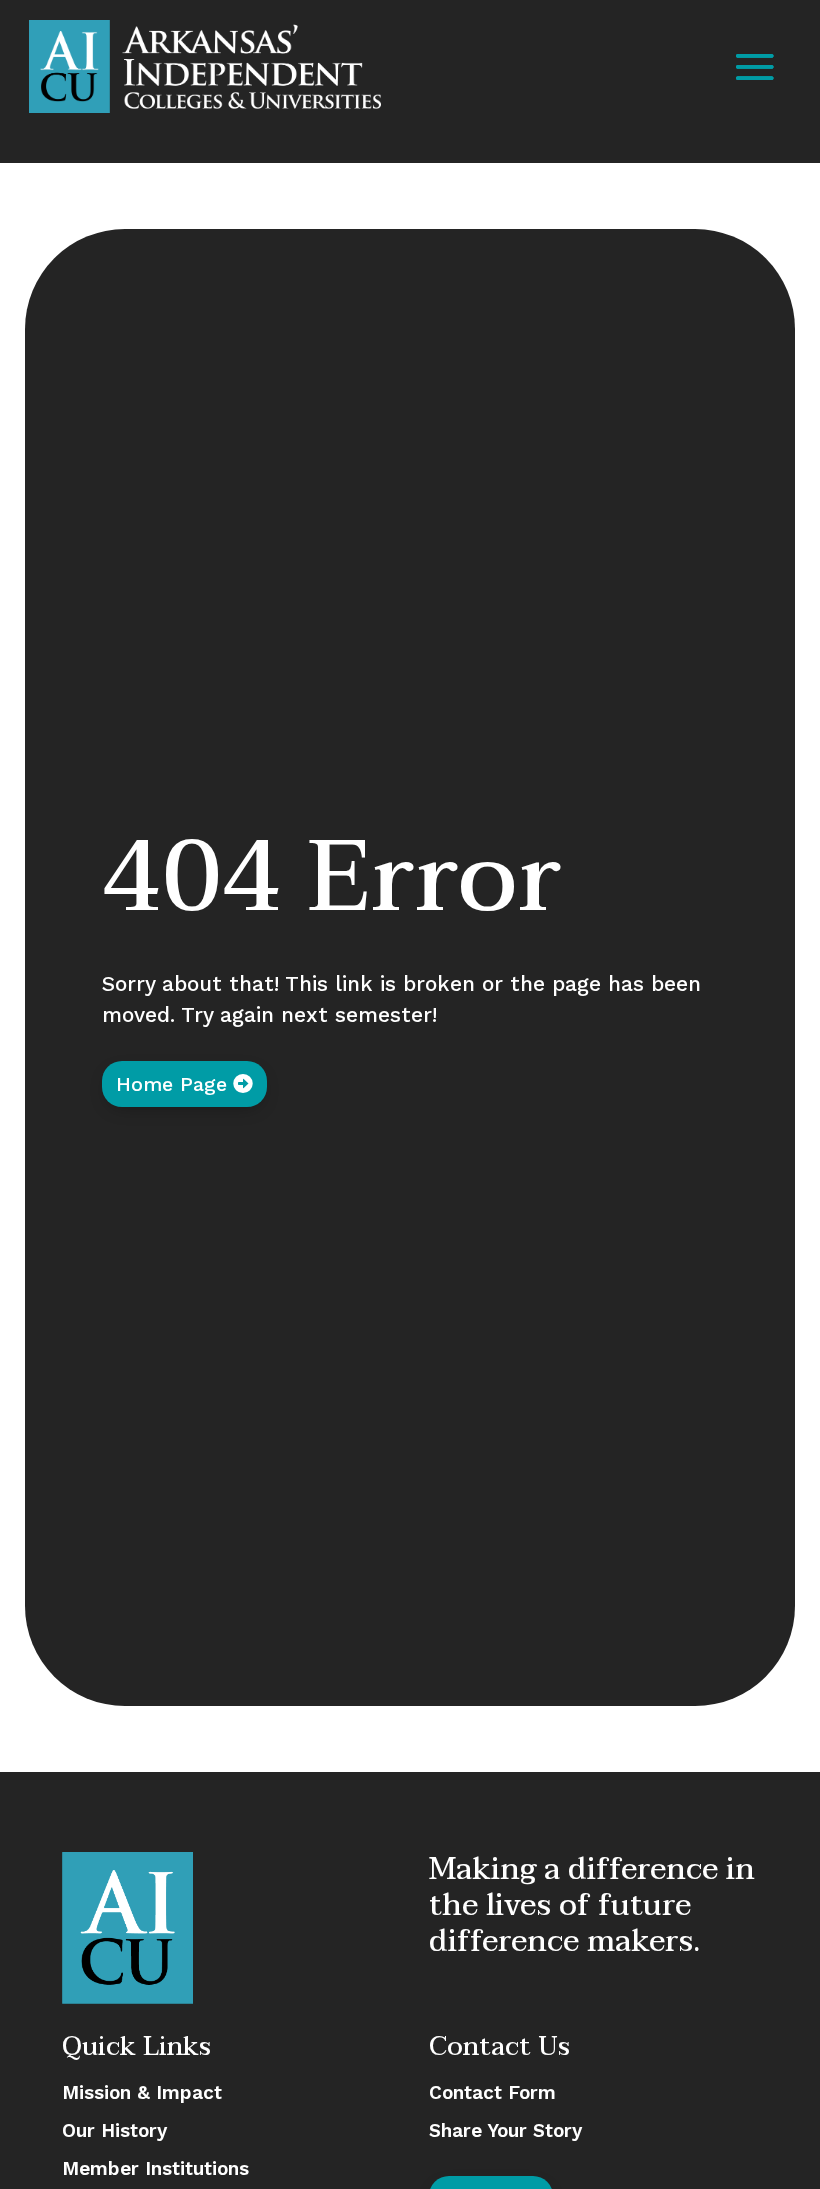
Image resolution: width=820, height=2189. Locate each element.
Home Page (171, 1084)
